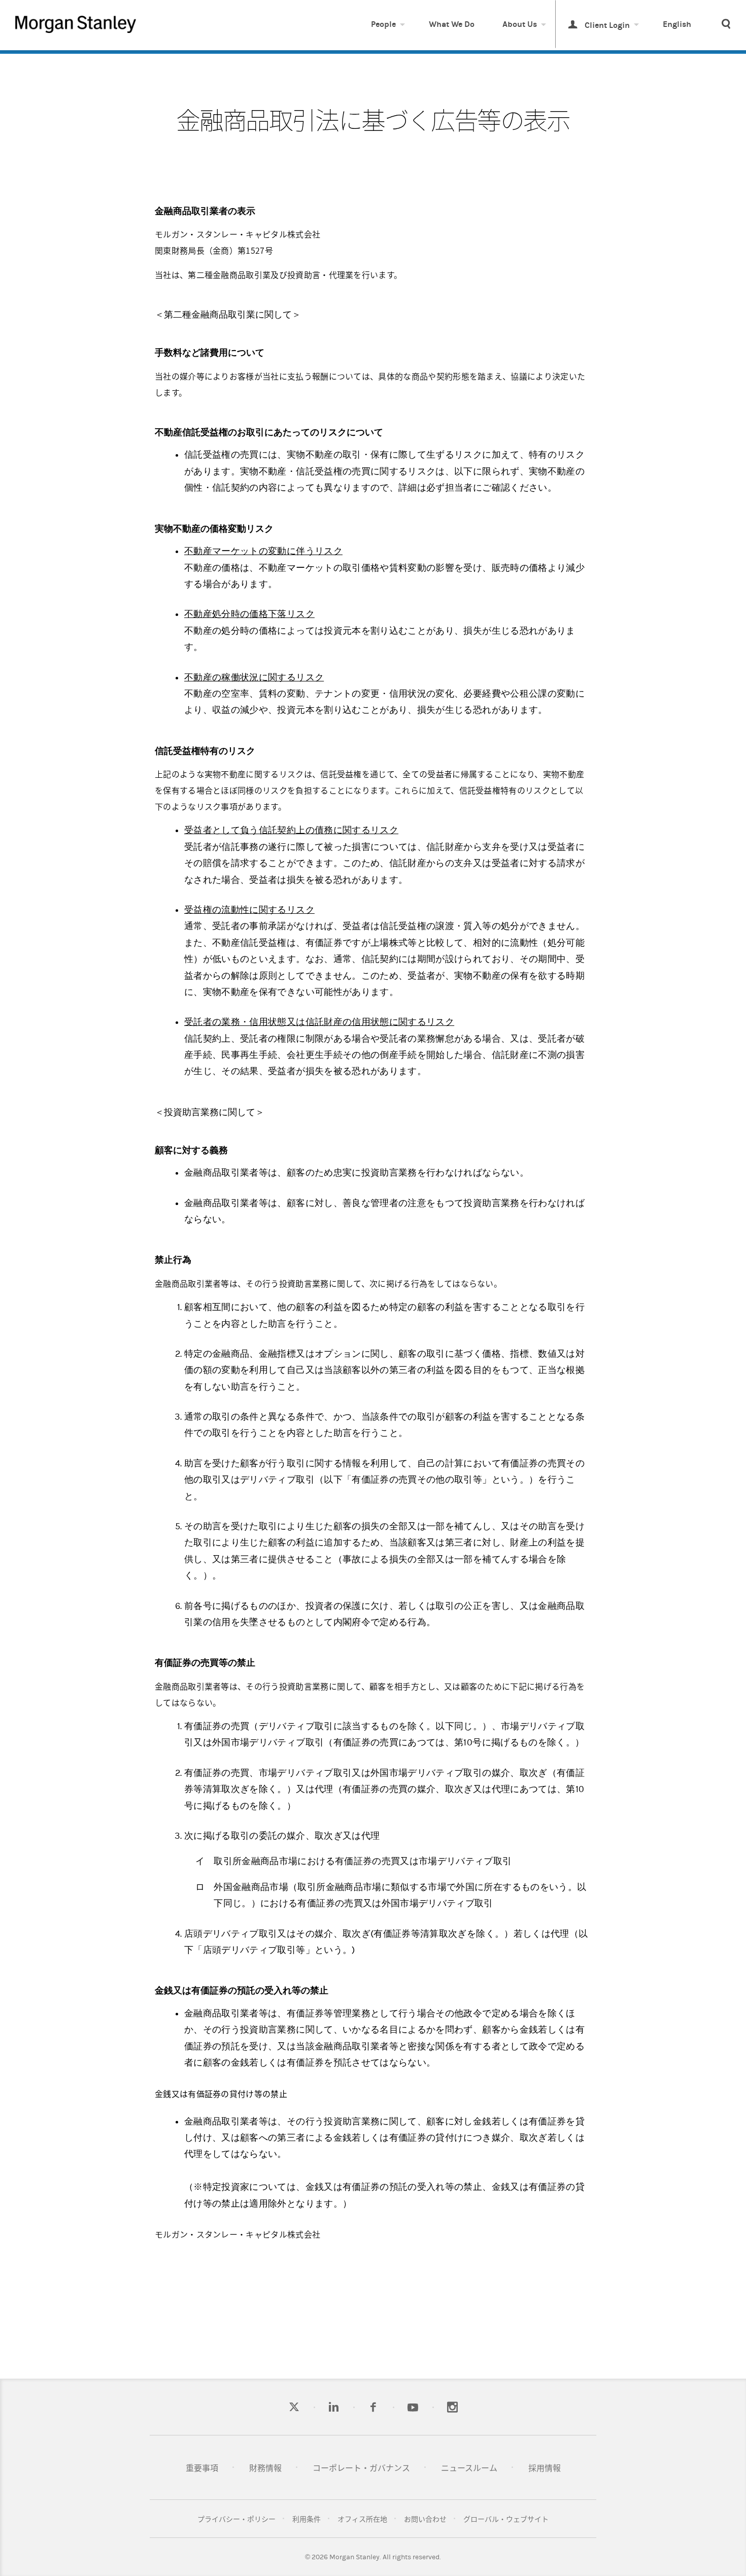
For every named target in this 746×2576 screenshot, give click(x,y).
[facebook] (373, 2407)
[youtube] (413, 2407)
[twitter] (294, 2407)
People (383, 24)
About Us (520, 24)
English (677, 24)
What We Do (452, 24)
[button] (726, 25)
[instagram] (452, 2407)
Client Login (606, 25)
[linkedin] (334, 2407)
